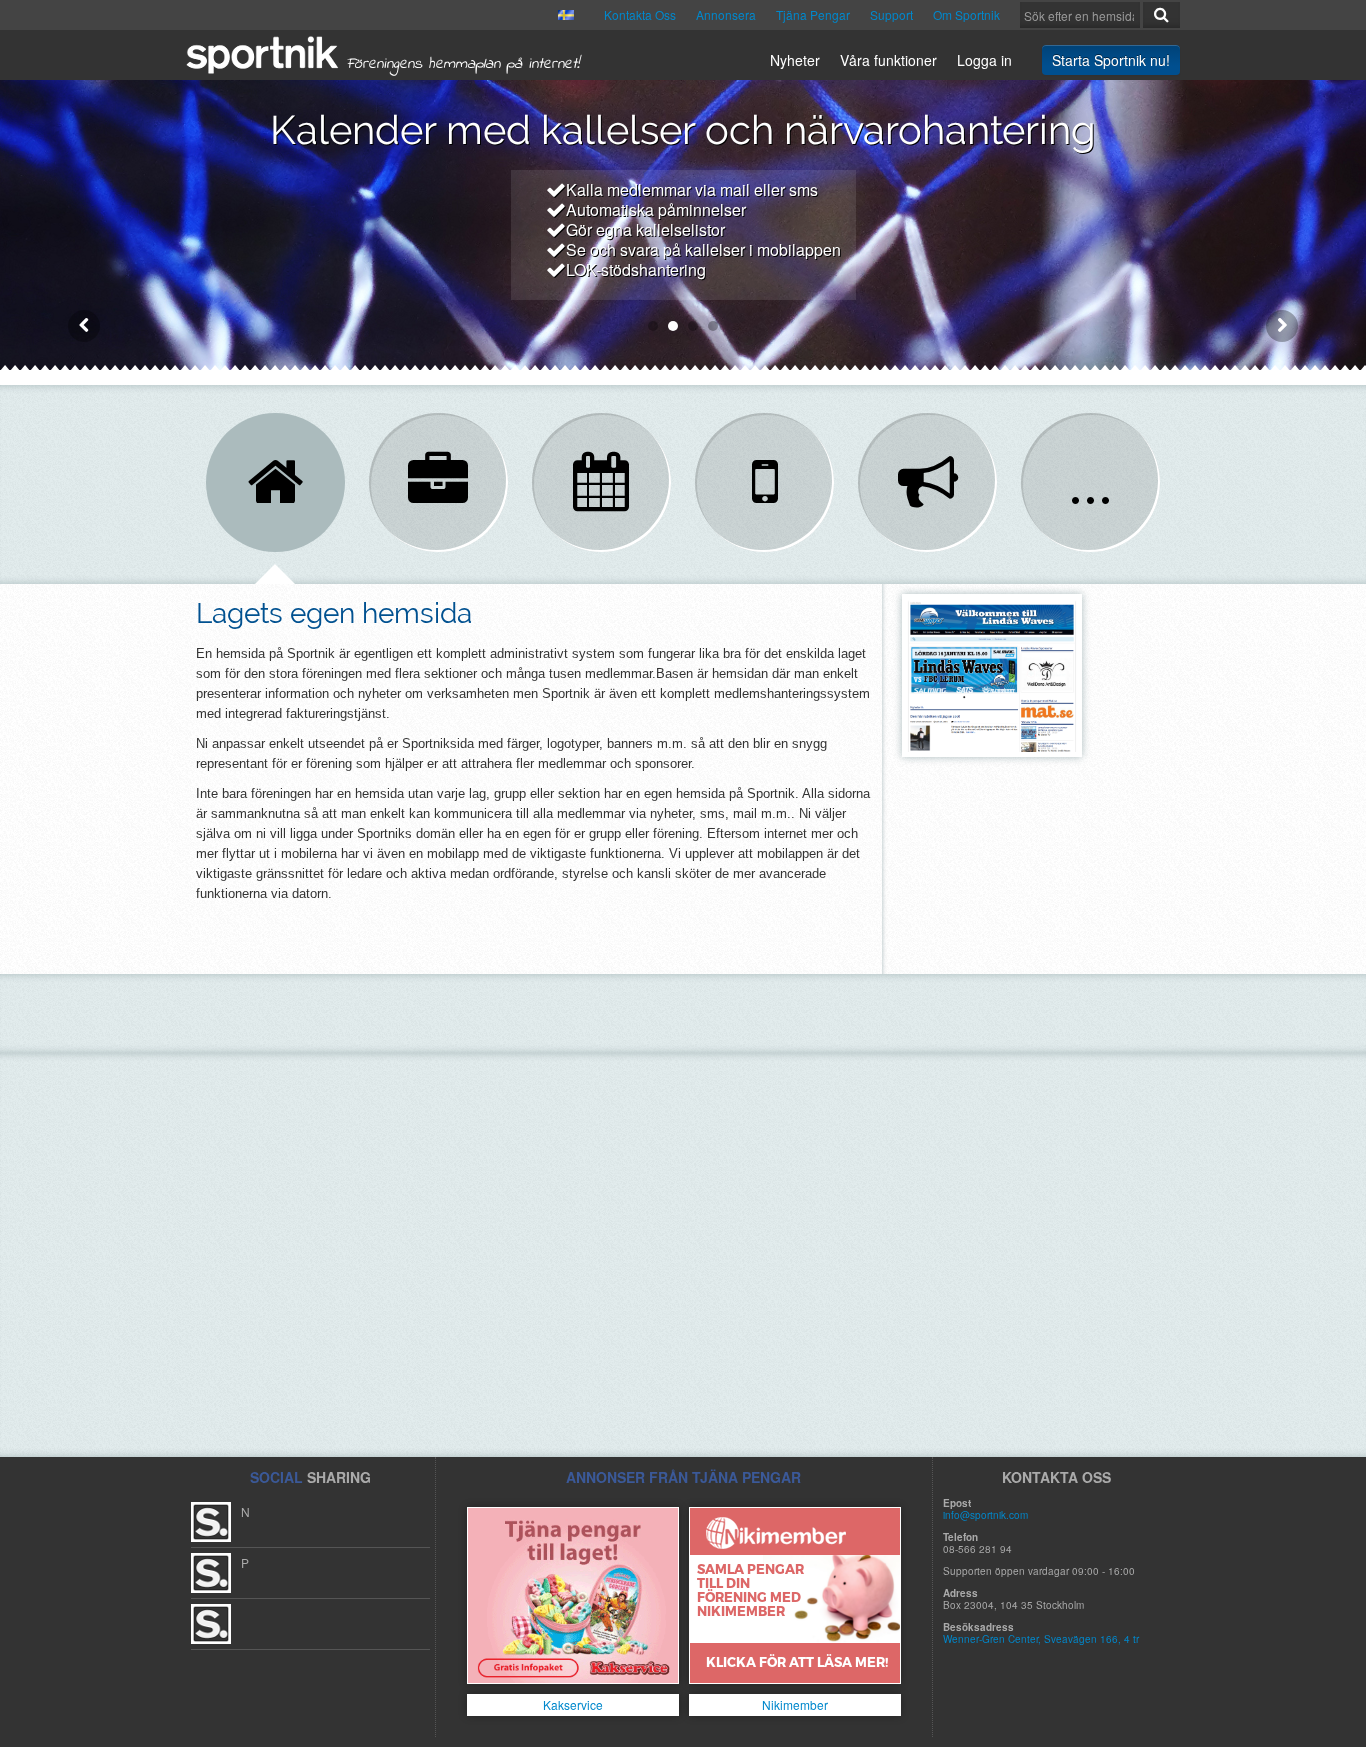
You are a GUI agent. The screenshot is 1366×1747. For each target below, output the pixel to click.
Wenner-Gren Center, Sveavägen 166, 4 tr (1041, 1639)
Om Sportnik (966, 14)
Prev (84, 326)
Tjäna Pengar (813, 14)
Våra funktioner (888, 60)
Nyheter (795, 60)
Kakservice (573, 1704)
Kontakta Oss (640, 14)
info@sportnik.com (985, 1515)
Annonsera (726, 14)
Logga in (984, 60)
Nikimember (795, 1704)
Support (891, 14)
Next (1282, 326)
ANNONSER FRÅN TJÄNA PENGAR (683, 1477)
